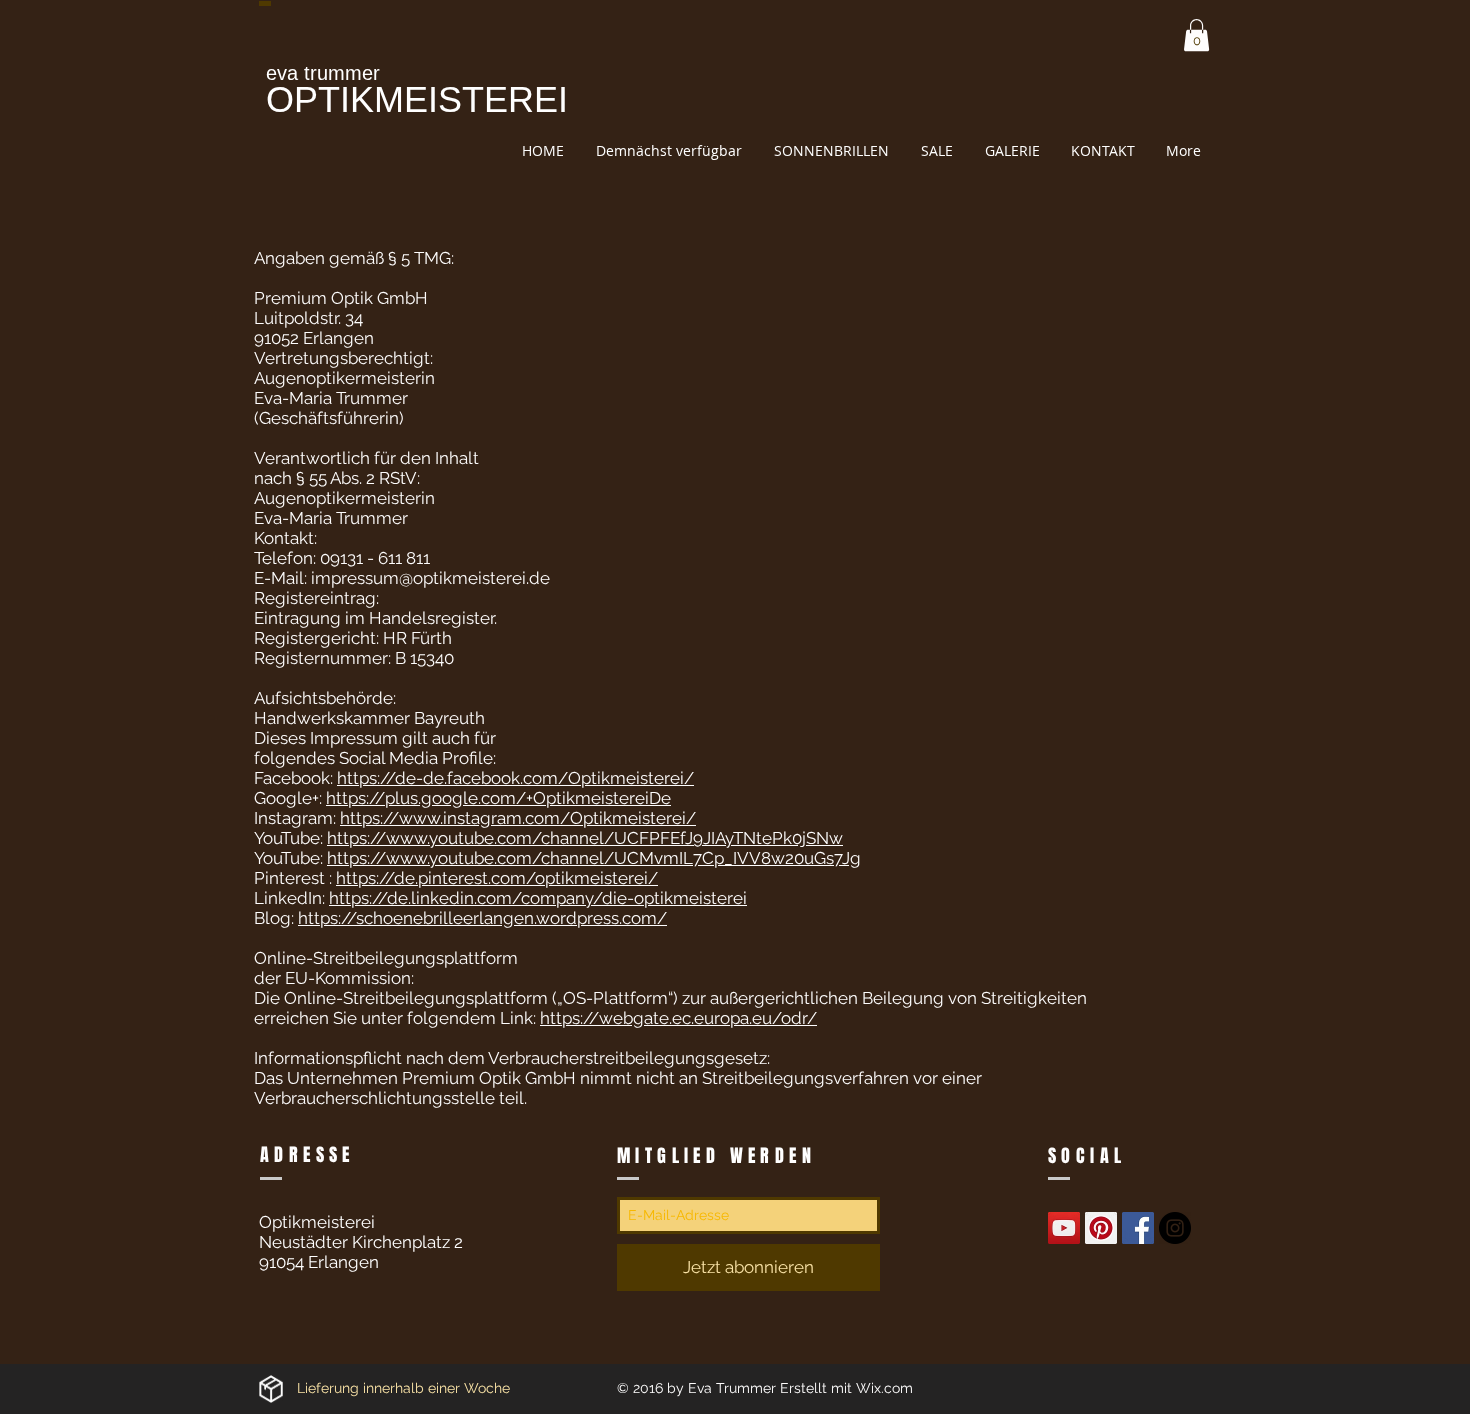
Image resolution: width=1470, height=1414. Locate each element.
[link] (1196, 35)
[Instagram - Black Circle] (1175, 1228)
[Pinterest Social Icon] (1101, 1228)
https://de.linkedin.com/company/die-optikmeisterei (538, 898)
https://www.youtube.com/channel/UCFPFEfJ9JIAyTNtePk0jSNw (585, 838)
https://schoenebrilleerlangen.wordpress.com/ (482, 918)
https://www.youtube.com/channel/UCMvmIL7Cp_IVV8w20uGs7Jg (594, 858)
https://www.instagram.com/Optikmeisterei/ (518, 818)
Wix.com (884, 1388)
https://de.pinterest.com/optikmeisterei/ (497, 878)
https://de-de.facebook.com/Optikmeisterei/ (515, 778)
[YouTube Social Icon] (1064, 1228)
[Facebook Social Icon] (1138, 1228)
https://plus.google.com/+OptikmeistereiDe (498, 798)
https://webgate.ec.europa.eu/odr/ (678, 1018)
